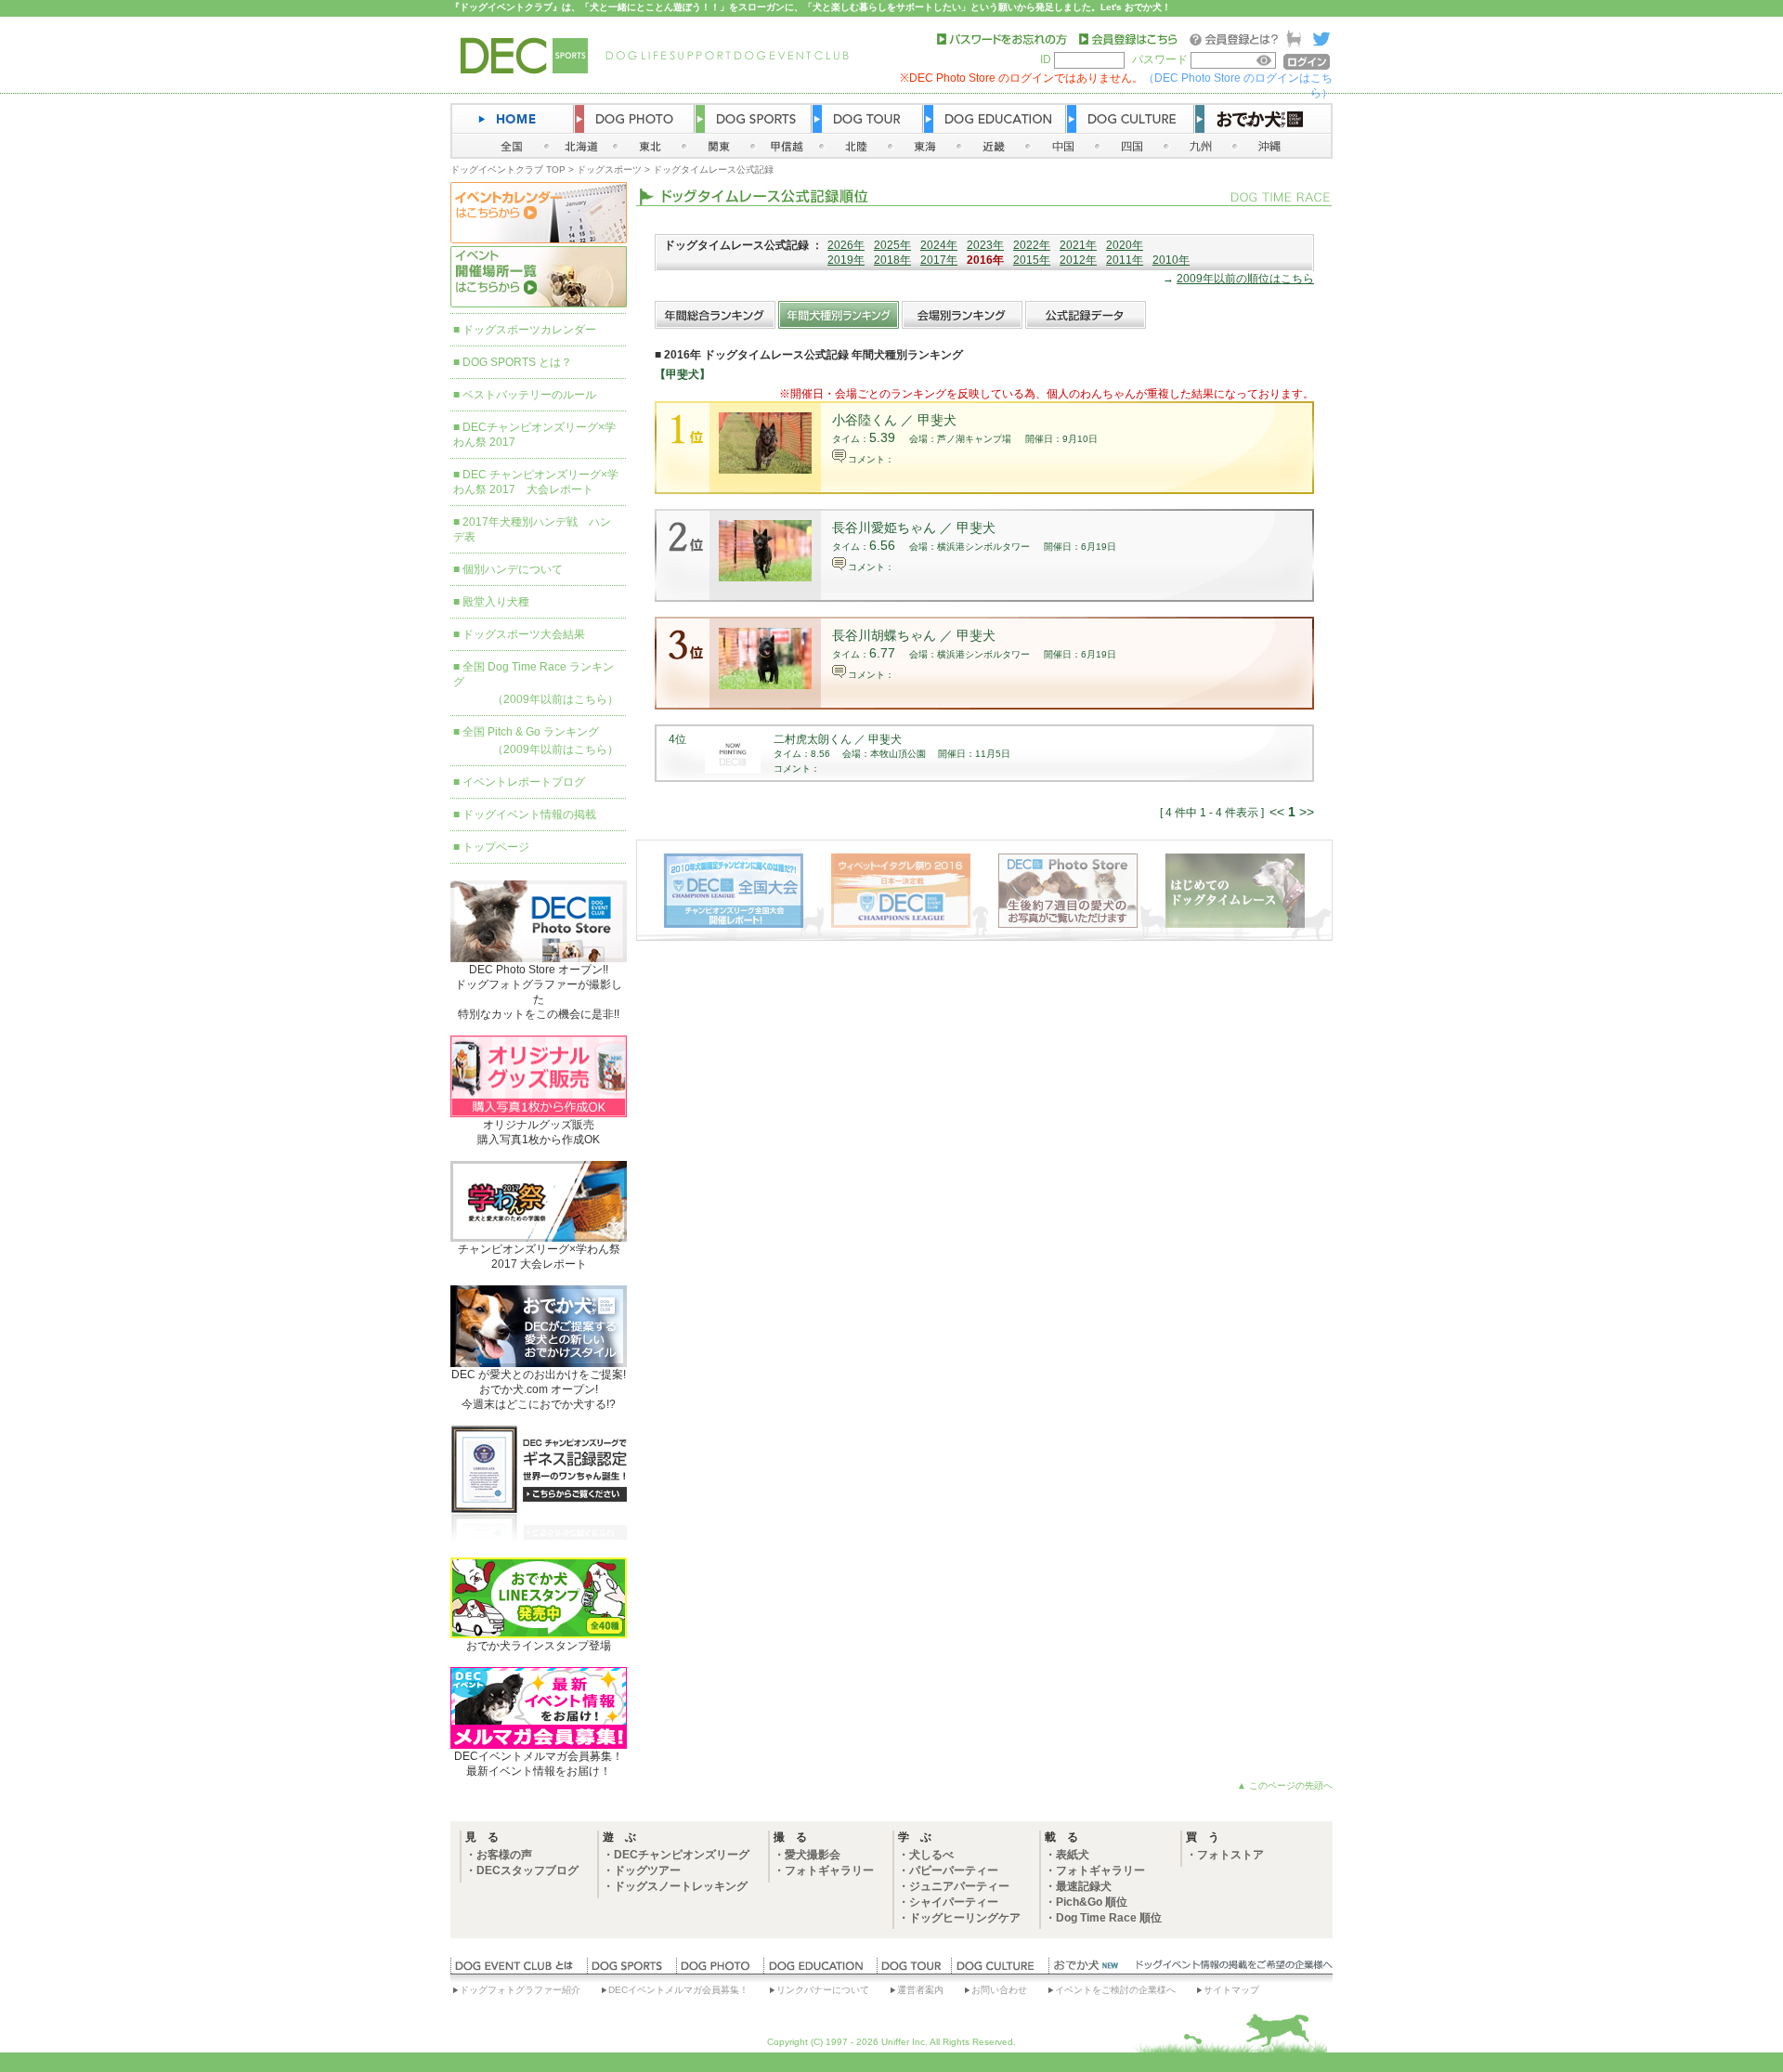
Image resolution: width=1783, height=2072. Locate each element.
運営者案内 (920, 1990)
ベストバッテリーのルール (529, 395)
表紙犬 (1073, 1855)
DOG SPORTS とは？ (517, 362)
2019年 (846, 260)
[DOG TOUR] (914, 1970)
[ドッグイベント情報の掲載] (1231, 1970)
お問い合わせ (999, 1990)
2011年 (1125, 260)
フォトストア (1230, 1855)
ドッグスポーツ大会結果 (524, 634)
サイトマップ (1231, 1990)
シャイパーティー (954, 1902)
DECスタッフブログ (527, 1870)
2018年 (892, 260)
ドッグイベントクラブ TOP (508, 169)
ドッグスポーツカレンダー (529, 330)
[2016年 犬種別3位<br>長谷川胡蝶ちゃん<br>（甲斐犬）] (765, 685)
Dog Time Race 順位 (1109, 1918)
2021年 (1078, 245)
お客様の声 (504, 1855)
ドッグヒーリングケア (965, 1918)
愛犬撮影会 (813, 1855)
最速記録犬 (1084, 1886)
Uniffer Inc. (905, 2042)
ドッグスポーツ (609, 169)
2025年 (892, 245)
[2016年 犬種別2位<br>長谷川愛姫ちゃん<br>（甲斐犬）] (765, 578)
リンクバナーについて (823, 1990)
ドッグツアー (647, 1870)
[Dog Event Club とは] (519, 1970)
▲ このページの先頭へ (1285, 1785)
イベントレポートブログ (524, 782)
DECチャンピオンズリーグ (682, 1855)
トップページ (496, 847)
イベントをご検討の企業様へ (1115, 1990)
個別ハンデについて (513, 569)
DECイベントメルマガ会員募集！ (678, 1990)
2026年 (846, 245)
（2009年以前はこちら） (555, 699)
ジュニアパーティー (959, 1886)
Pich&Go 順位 (1092, 1902)
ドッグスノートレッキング (681, 1886)
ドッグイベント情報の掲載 (529, 814)
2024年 (939, 245)
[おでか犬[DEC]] (1087, 1970)
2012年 (1078, 260)
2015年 (1032, 260)
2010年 (1171, 260)
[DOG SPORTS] (631, 1970)
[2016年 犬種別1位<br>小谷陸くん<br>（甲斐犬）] (765, 470)
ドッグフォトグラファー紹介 (520, 1990)
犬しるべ (931, 1855)
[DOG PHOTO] (720, 1970)
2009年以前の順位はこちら (1245, 279)
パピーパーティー (954, 1870)
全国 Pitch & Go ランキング (531, 732)
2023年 (985, 245)
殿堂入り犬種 (496, 602)
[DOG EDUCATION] (820, 1970)
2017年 (939, 260)
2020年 (1125, 245)
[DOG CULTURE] (1000, 1970)
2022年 (1032, 245)
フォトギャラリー (829, 1870)
